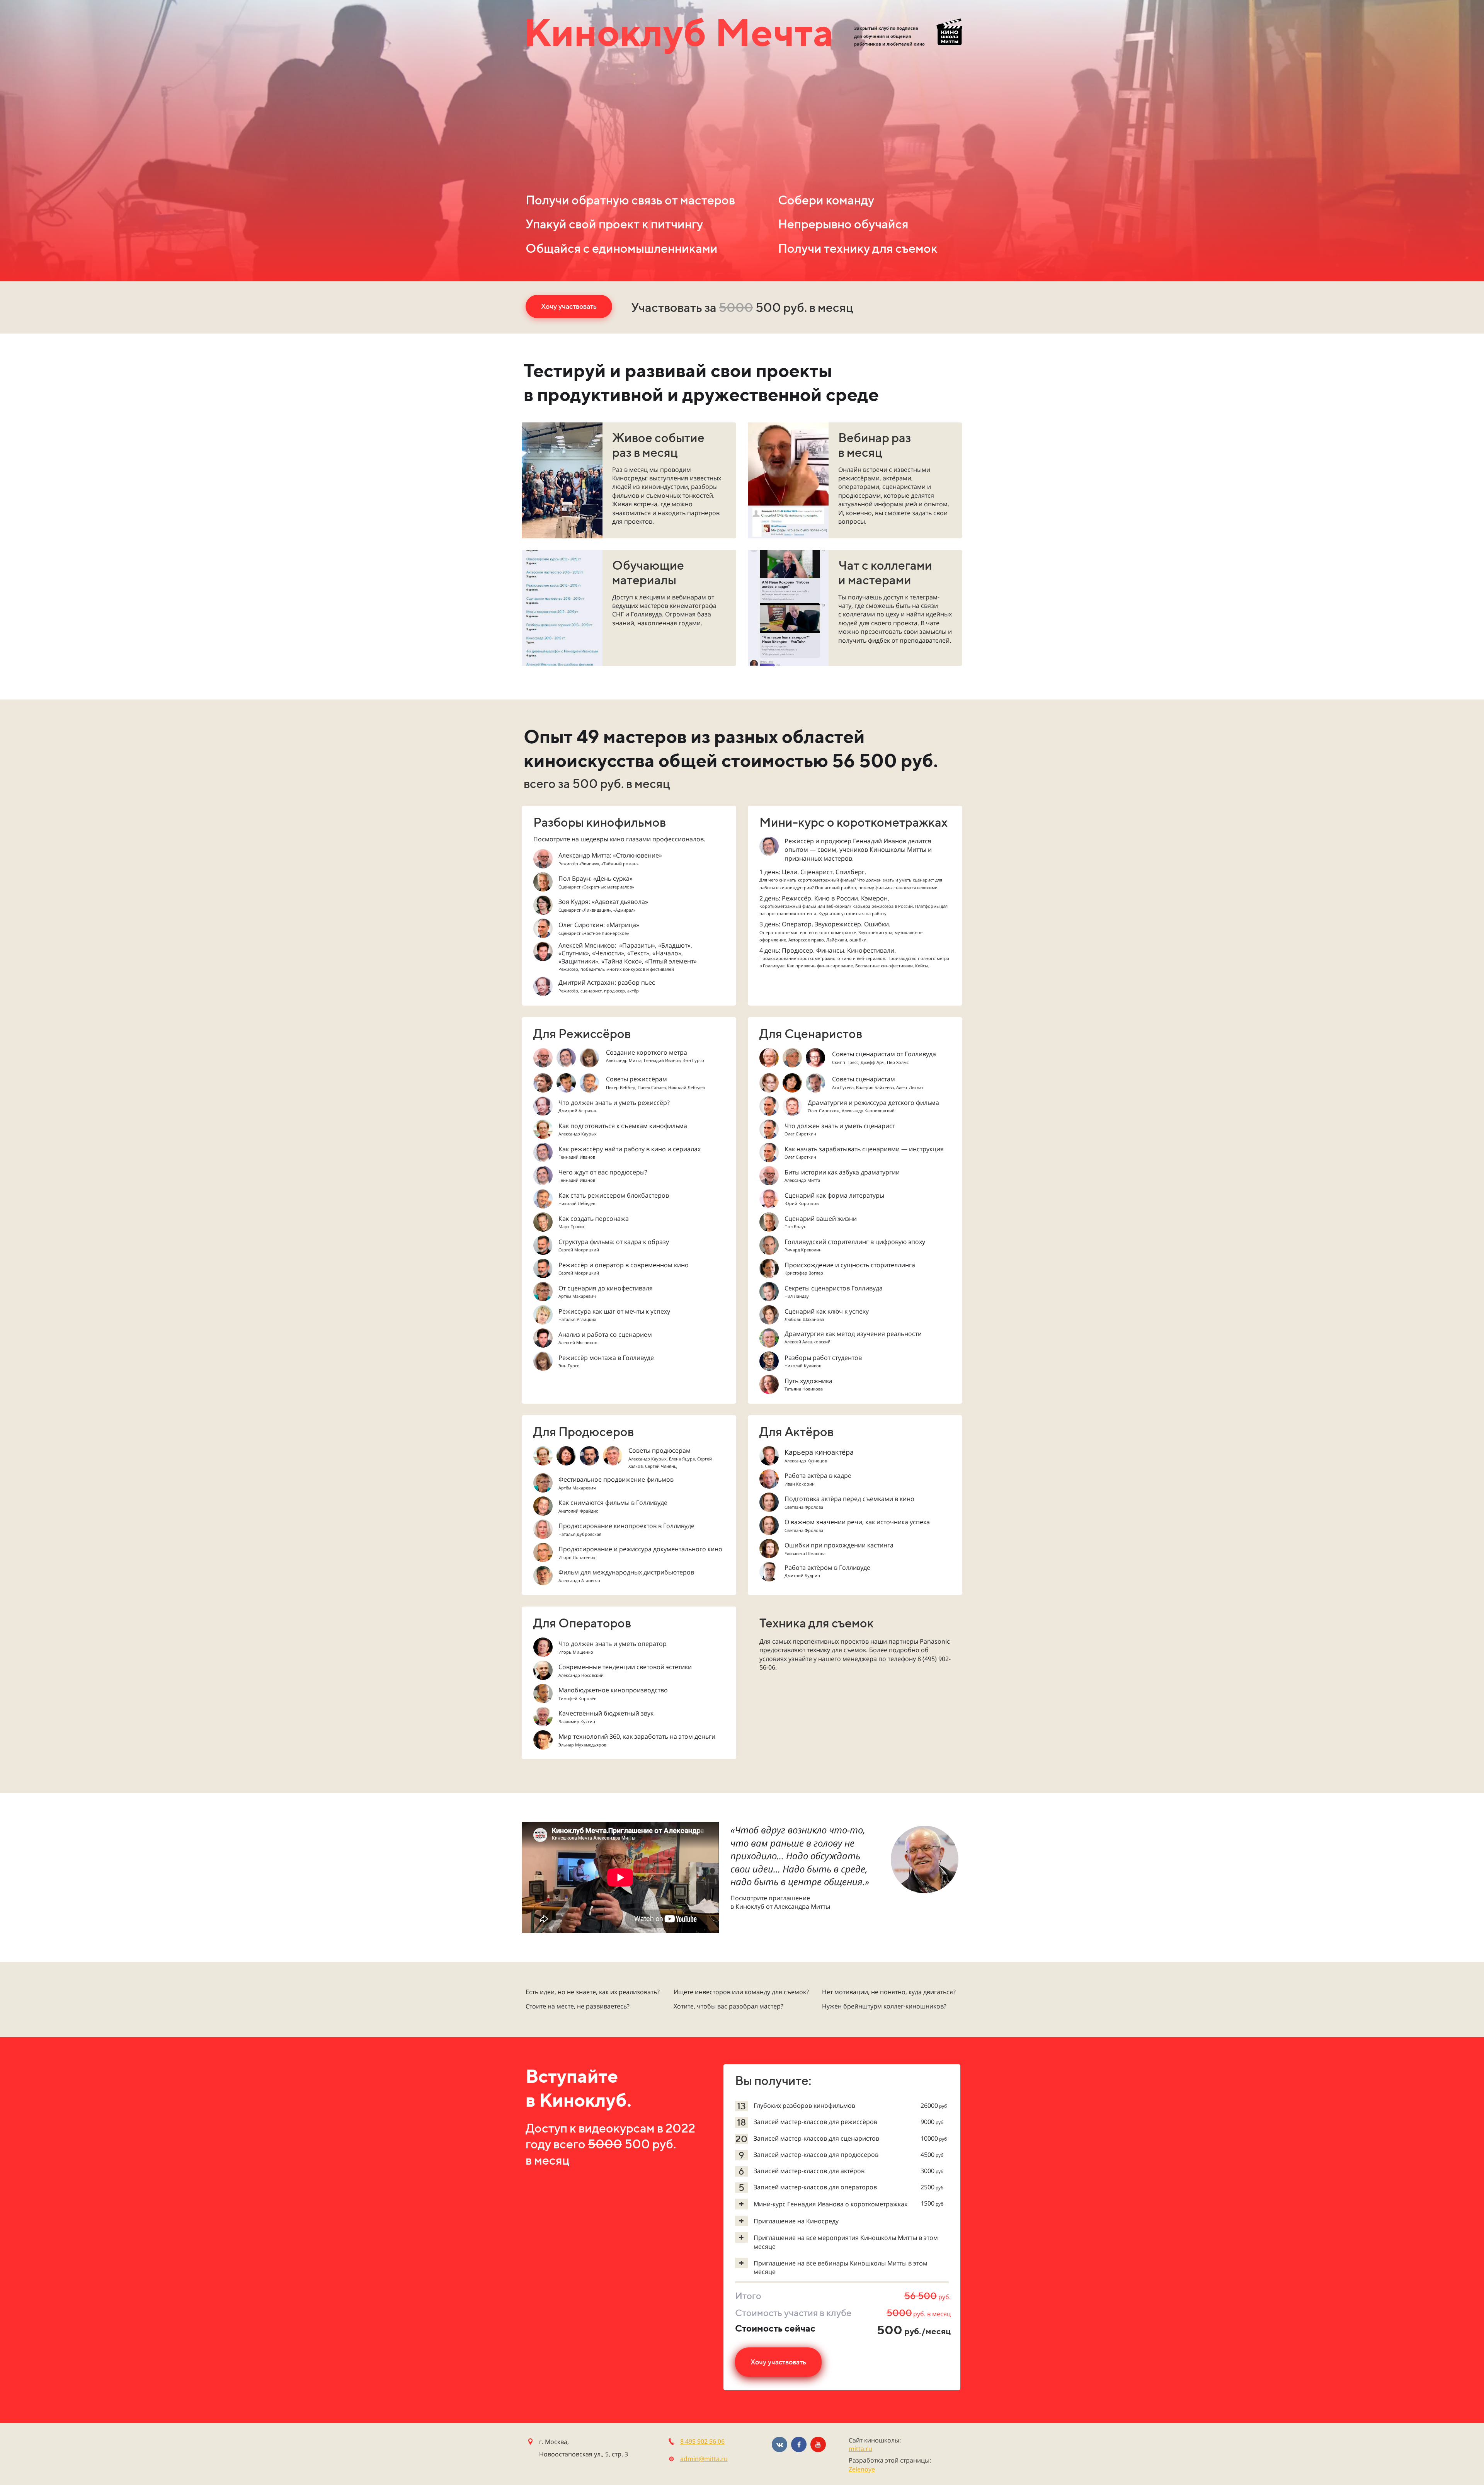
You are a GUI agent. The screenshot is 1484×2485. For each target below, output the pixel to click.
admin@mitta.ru (704, 2459)
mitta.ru (860, 2449)
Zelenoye (862, 2469)
